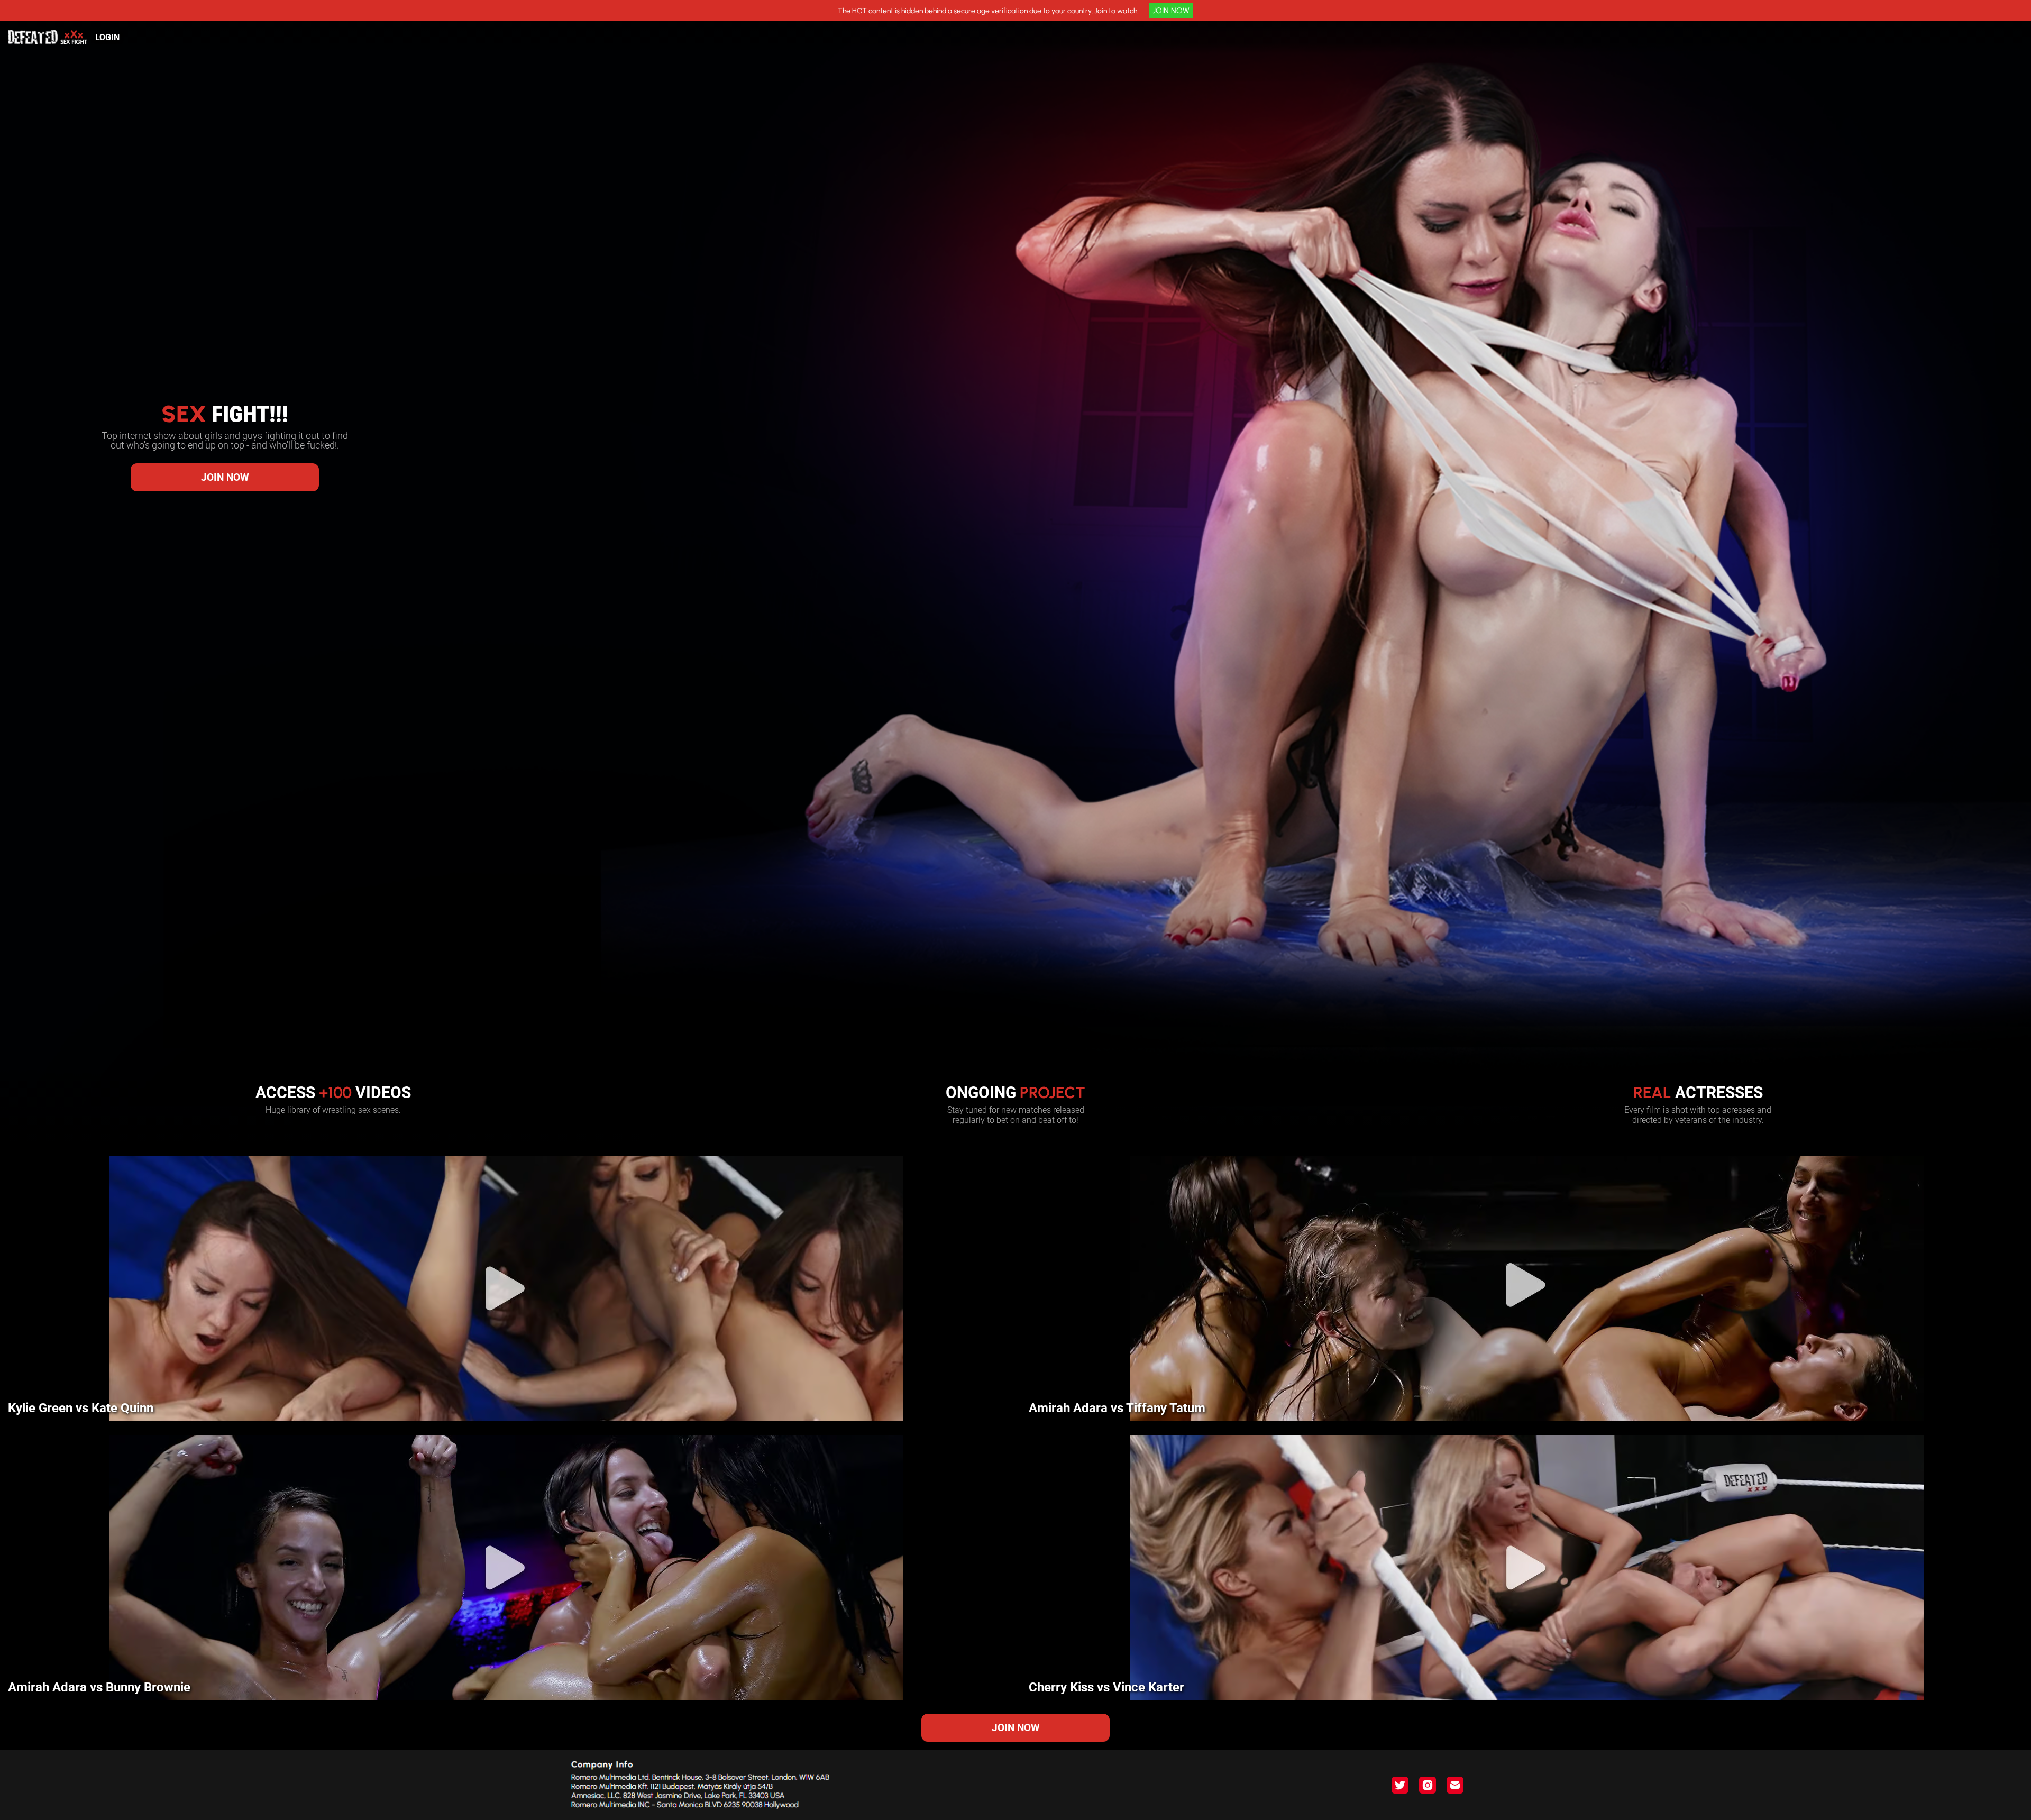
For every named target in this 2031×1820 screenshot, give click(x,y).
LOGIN (107, 37)
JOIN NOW (1171, 11)
